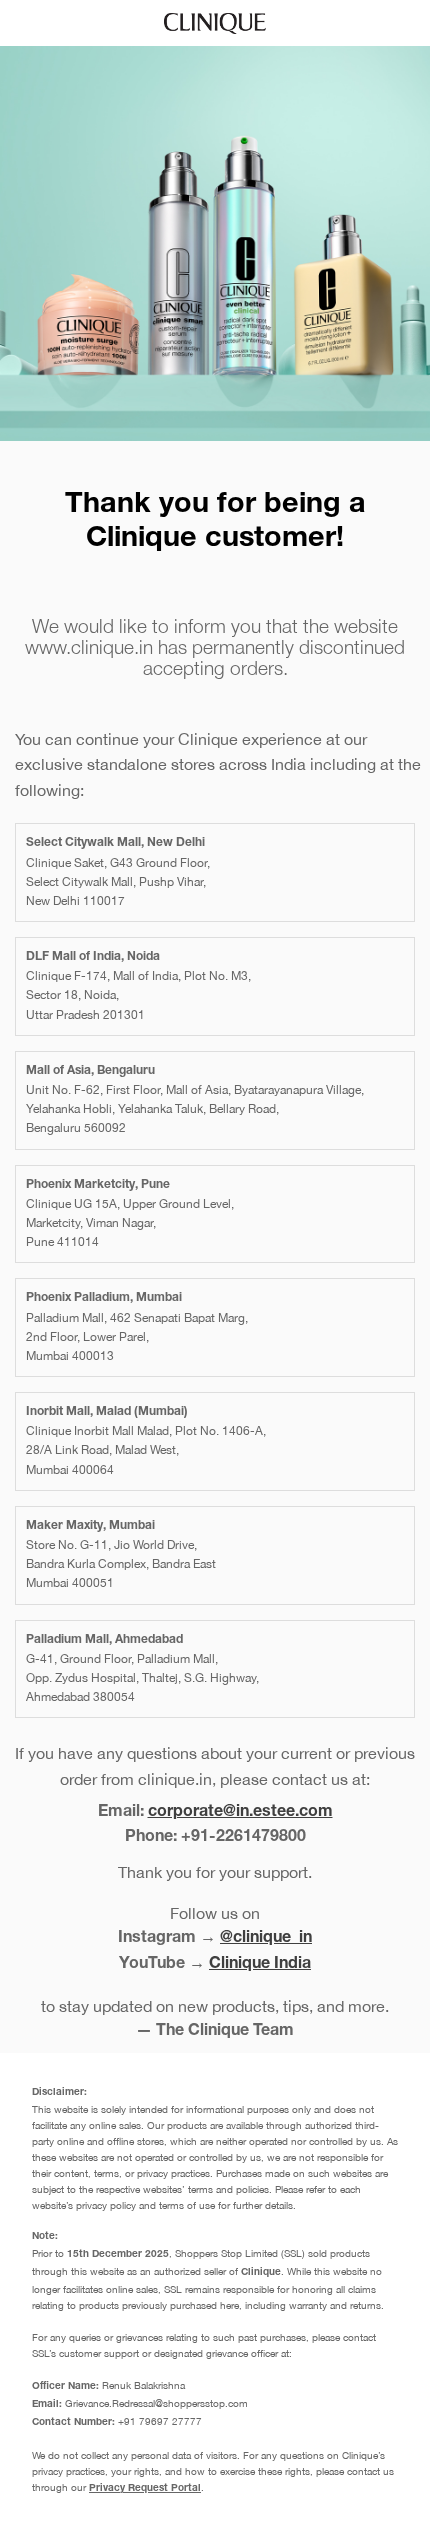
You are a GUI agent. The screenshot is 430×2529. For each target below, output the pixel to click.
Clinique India (260, 1965)
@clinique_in (266, 1939)
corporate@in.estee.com (240, 1813)
